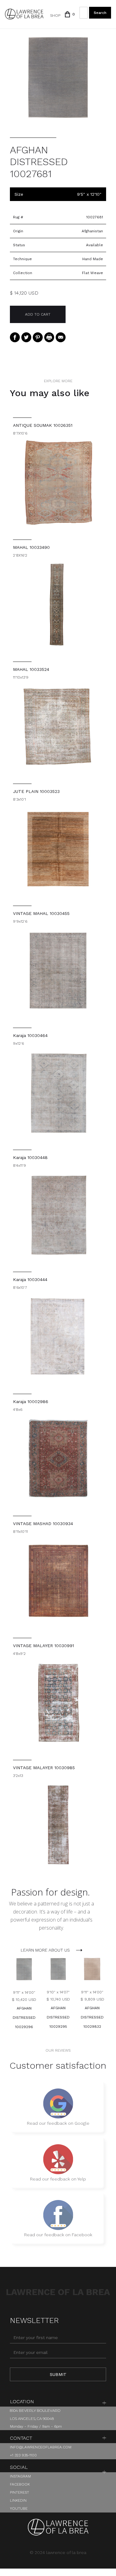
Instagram (20, 2476)
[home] (24, 14)
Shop (55, 15)
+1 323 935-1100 (23, 2455)
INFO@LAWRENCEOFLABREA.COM (41, 2447)
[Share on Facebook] (15, 337)
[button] (67, 14)
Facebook (20, 2484)
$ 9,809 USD (92, 1999)
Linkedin (18, 2500)
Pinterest (19, 2492)
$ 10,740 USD (58, 1999)
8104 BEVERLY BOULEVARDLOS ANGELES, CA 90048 (35, 2414)
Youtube (19, 2508)
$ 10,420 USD (24, 2000)
